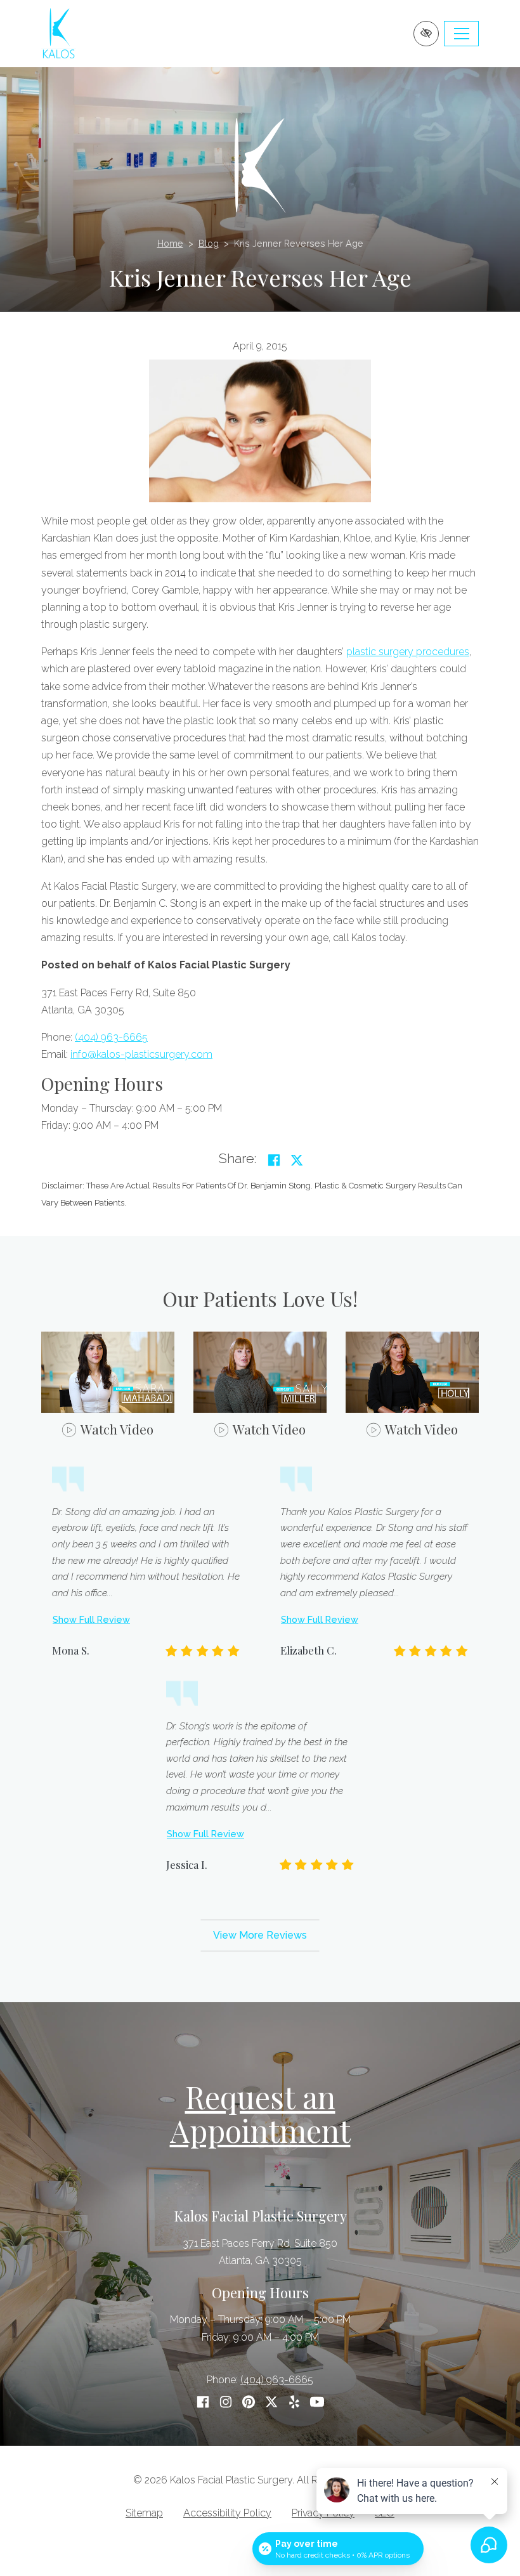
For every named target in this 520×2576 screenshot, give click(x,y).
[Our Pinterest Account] (249, 2402)
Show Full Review (91, 1619)
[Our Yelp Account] (294, 2402)
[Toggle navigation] (461, 34)
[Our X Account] (271, 2402)
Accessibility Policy (227, 2513)
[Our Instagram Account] (226, 2402)
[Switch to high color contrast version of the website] (426, 34)
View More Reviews (260, 1935)
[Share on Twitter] (297, 1160)
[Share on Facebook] (274, 1160)
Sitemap (144, 2513)
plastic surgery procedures (408, 652)
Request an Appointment (260, 2113)
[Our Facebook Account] (203, 2402)
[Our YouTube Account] (317, 2402)
